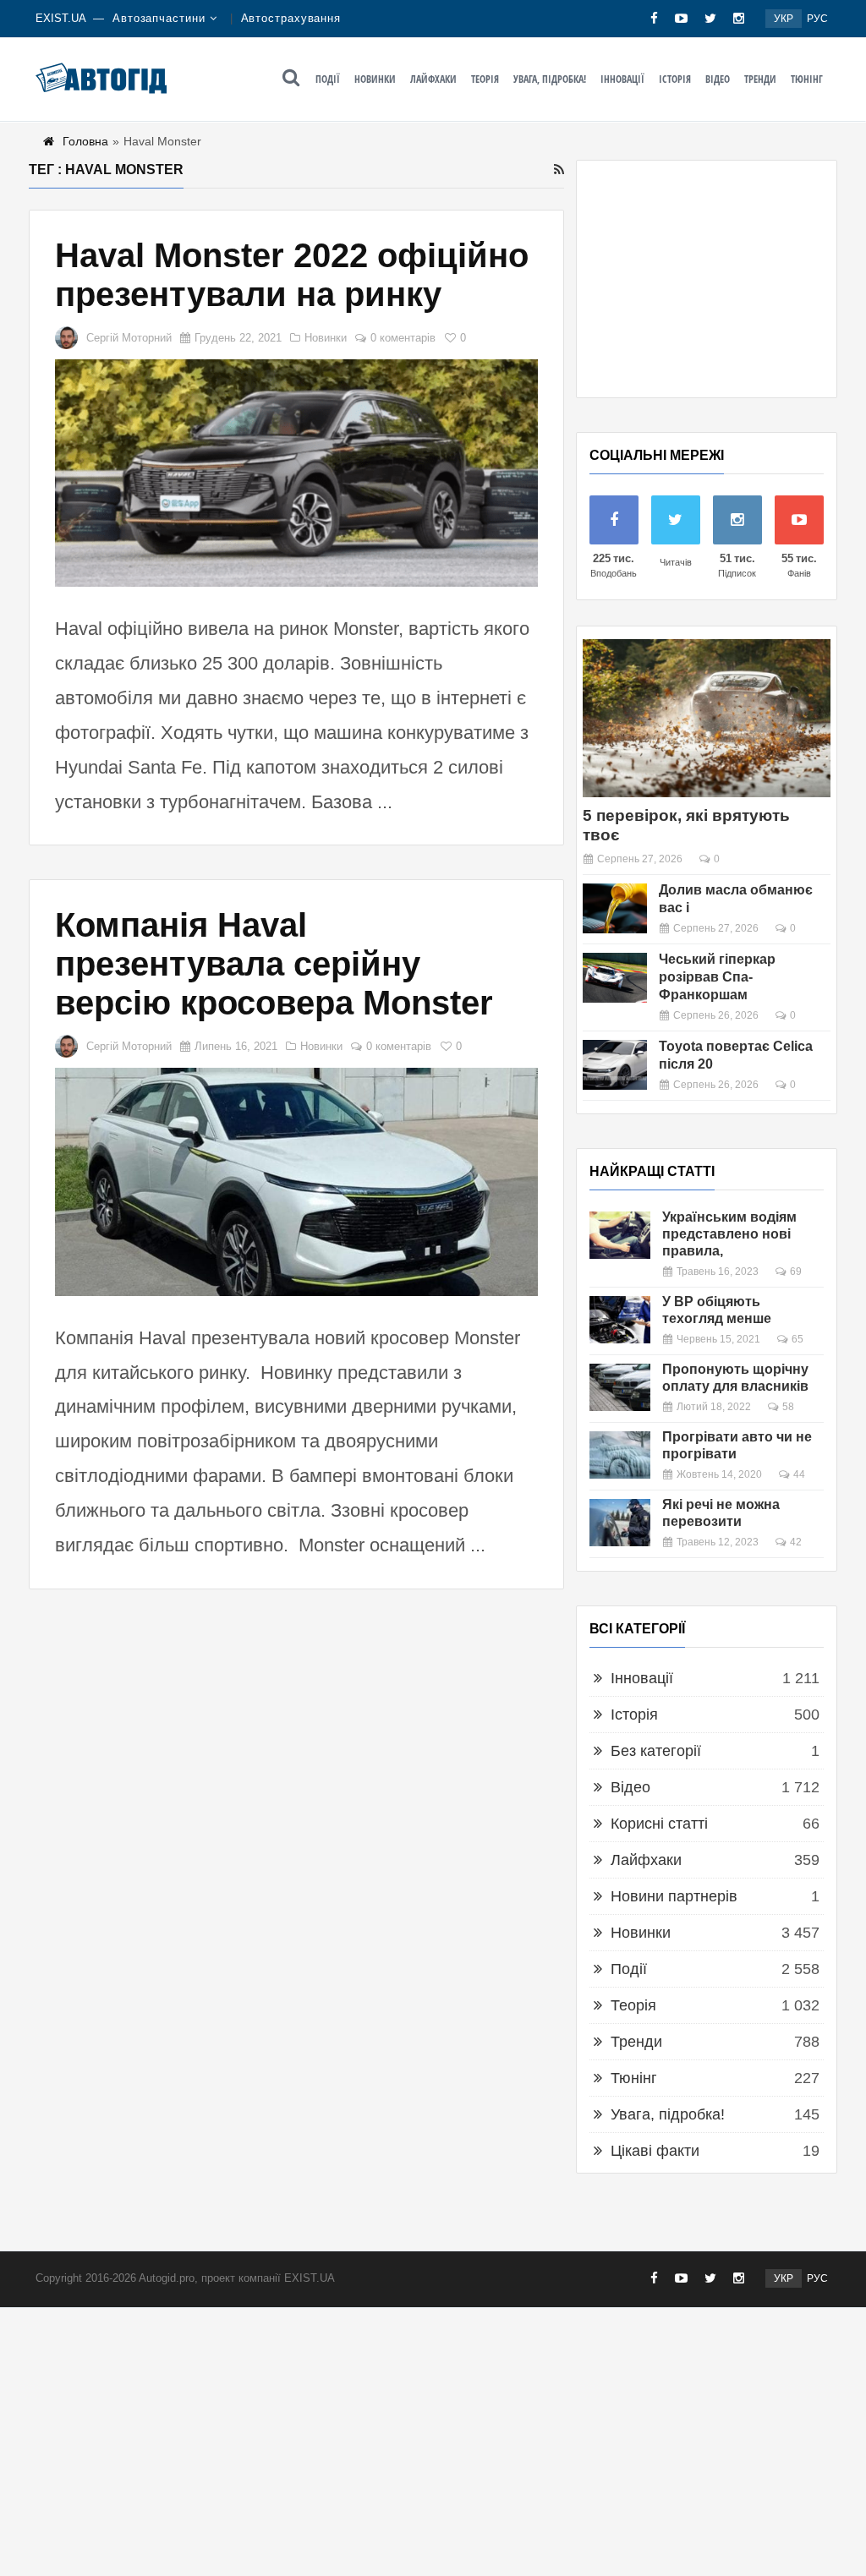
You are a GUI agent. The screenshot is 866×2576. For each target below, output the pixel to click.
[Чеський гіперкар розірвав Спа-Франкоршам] (615, 978)
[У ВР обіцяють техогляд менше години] (620, 1320)
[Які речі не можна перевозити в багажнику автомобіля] (620, 1523)
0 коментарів (403, 338)
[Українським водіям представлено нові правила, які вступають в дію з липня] (620, 1235)
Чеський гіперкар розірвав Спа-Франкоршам (717, 977)
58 (788, 1407)
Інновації (622, 79)
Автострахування (291, 18)
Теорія (485, 79)
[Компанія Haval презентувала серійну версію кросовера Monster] (296, 1181)
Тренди (760, 79)
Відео (718, 79)
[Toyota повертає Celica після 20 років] (615, 1065)
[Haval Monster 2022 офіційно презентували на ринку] (296, 473)
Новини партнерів (674, 1896)
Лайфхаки (433, 79)
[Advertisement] (707, 279)
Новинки (375, 79)
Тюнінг (807, 79)
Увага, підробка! (550, 79)
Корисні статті (659, 1824)
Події (328, 79)
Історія (675, 79)
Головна (85, 141)
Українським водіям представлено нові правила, (729, 1234)
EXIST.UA (61, 18)
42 (796, 1542)
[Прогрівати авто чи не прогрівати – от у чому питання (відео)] (620, 1455)
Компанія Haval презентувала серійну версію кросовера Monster (274, 964)
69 (796, 1272)
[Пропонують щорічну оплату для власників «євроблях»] (620, 1387)
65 (797, 1339)
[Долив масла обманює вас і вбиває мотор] (615, 908)
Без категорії (656, 1751)
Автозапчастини (159, 18)
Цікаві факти (655, 2151)
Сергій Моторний (129, 338)
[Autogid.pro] (101, 78)
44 (799, 1474)
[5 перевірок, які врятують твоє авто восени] (707, 718)
